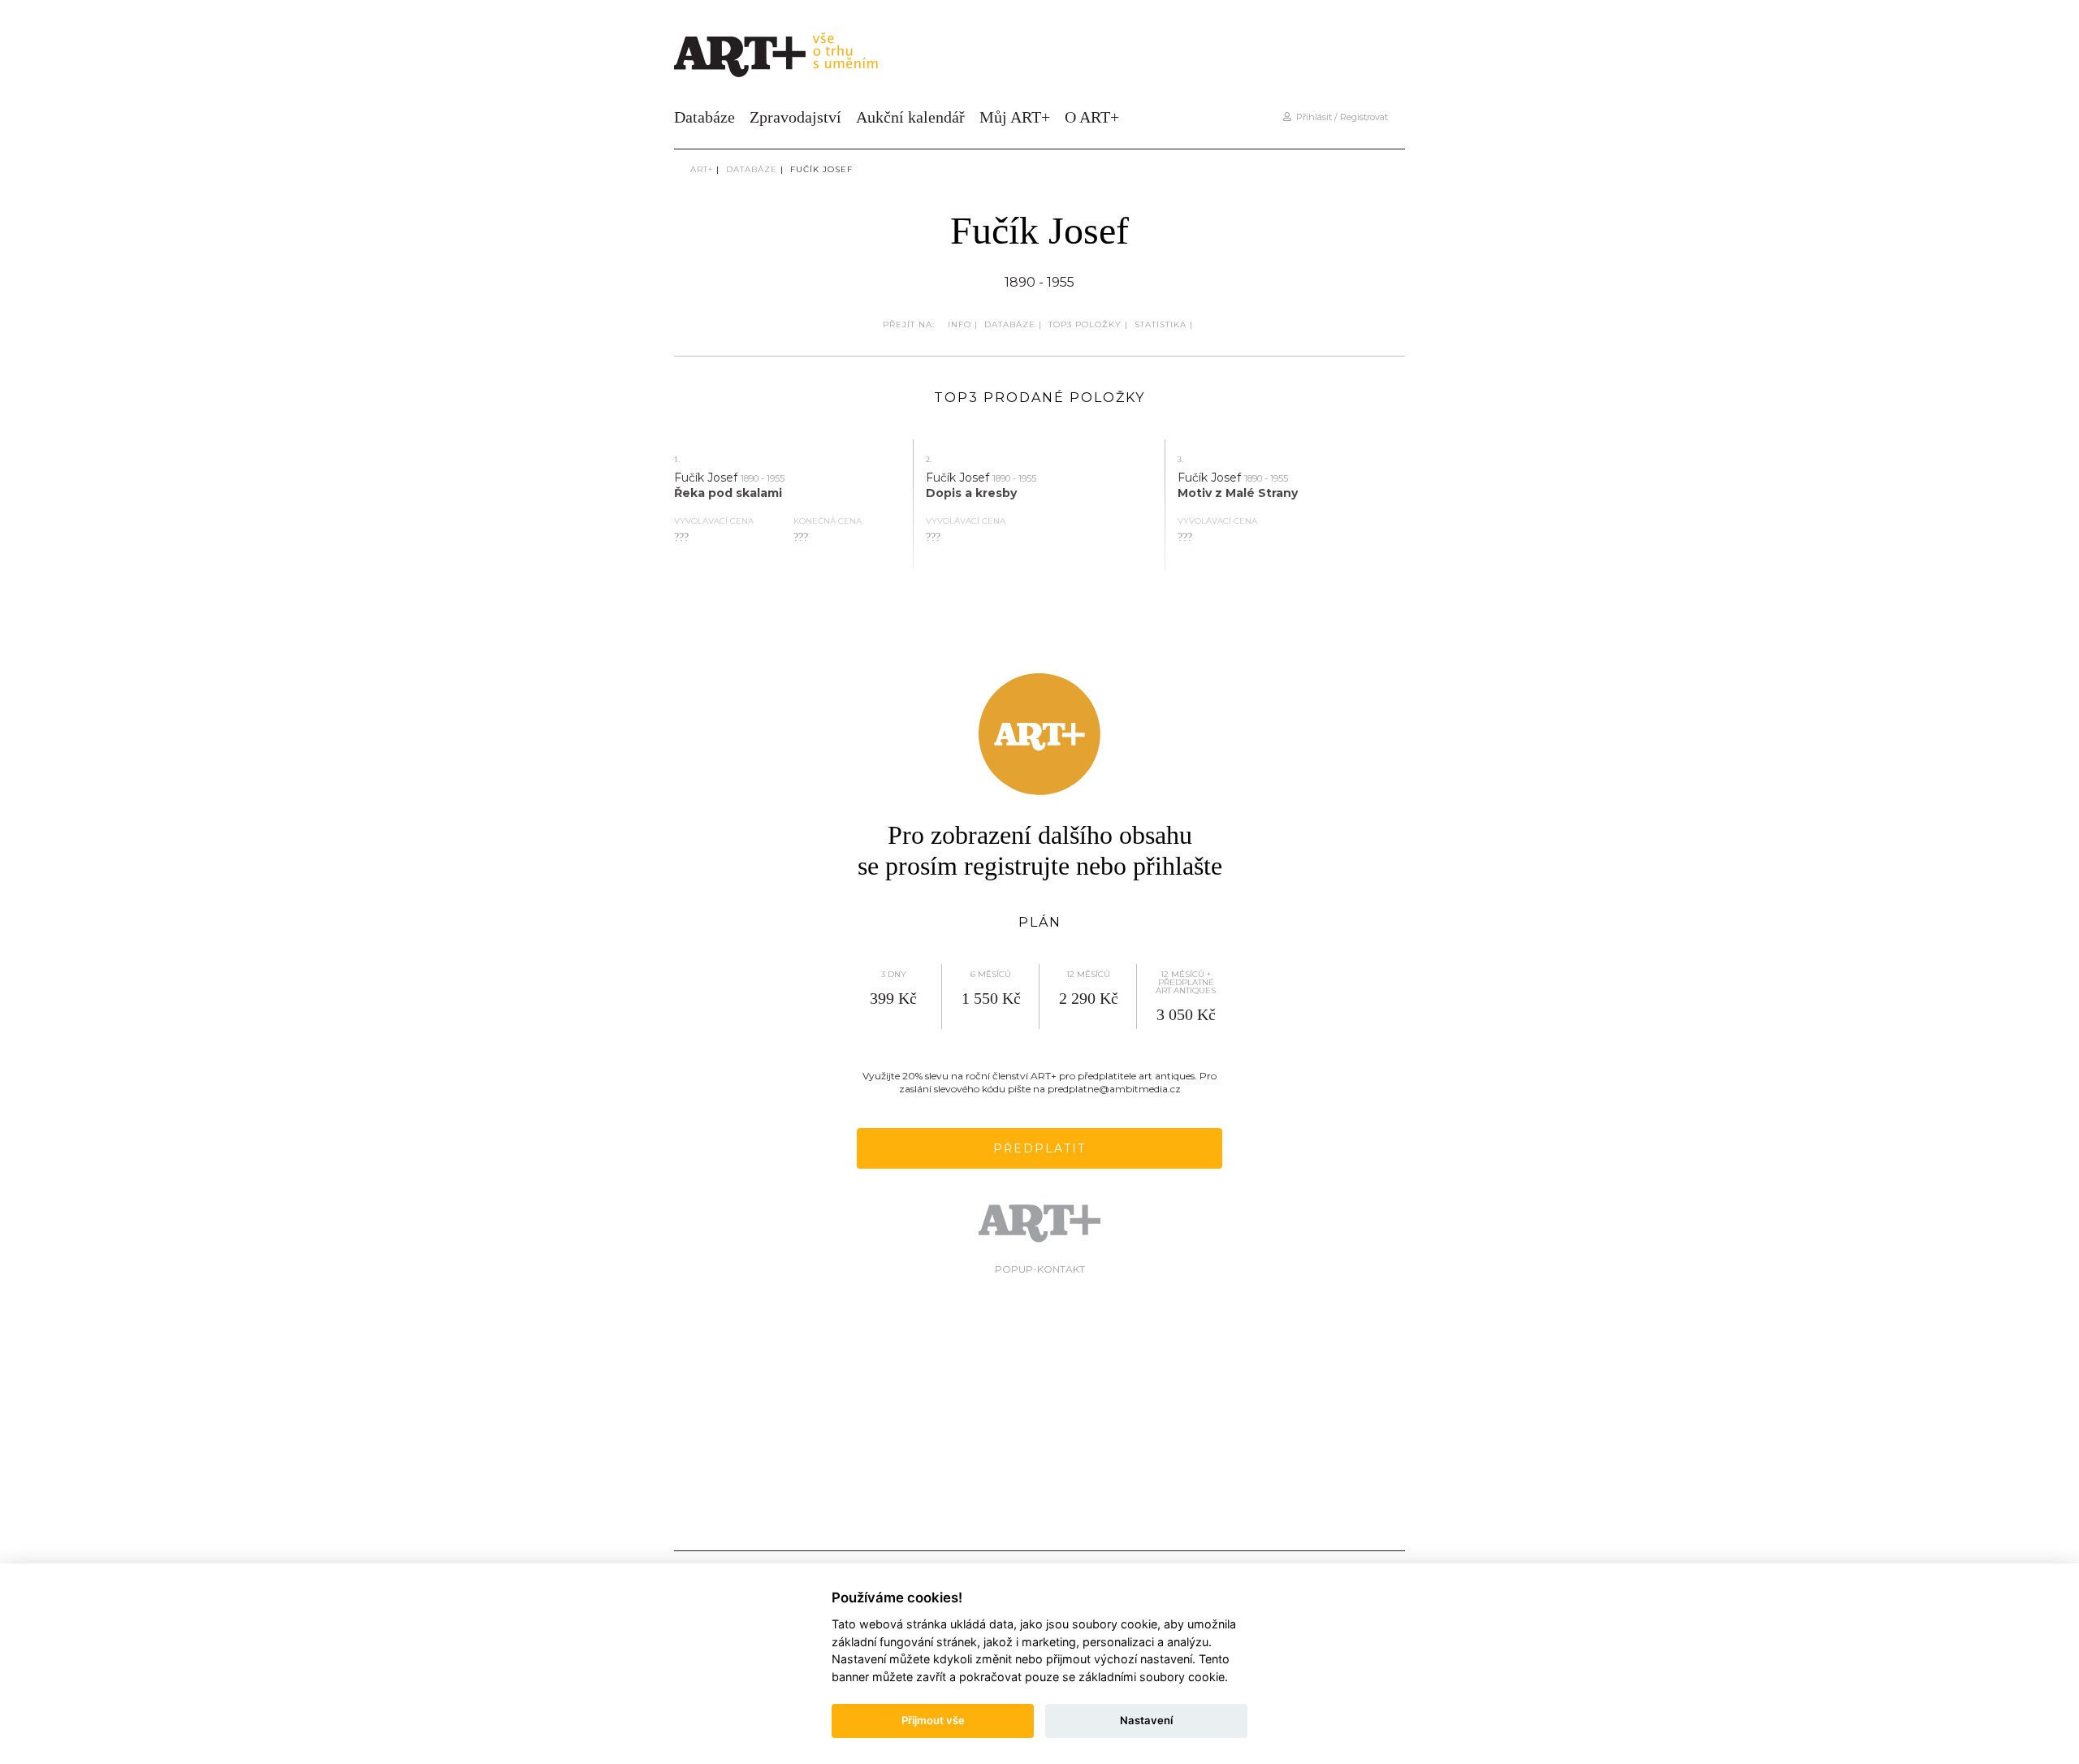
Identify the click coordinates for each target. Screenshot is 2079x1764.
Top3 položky (1085, 324)
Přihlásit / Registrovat (1340, 117)
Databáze (705, 117)
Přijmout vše (933, 1720)
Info (960, 324)
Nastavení (1146, 1720)
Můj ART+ (1015, 117)
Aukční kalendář (910, 117)
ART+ (702, 169)
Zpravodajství (795, 117)
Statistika (1161, 324)
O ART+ (1092, 117)
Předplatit (1039, 1148)
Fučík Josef (821, 169)
